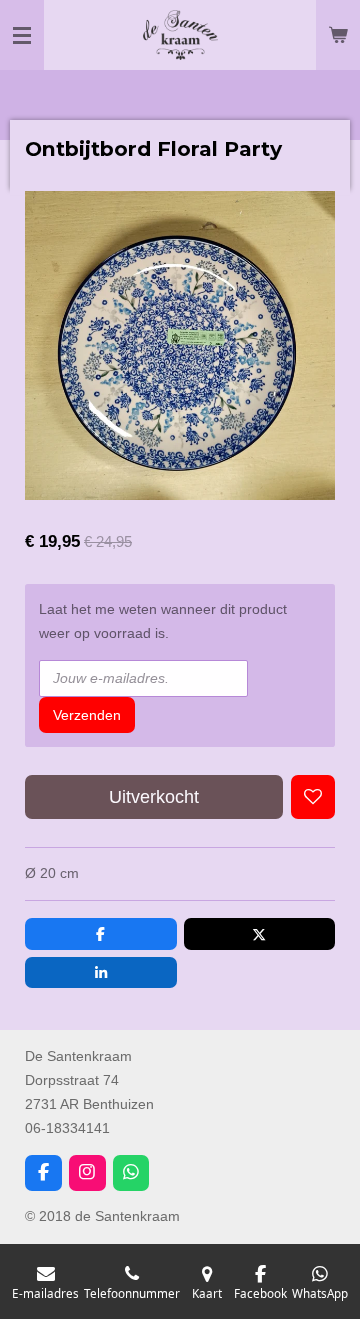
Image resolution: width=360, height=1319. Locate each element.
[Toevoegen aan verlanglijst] (313, 797)
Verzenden (87, 715)
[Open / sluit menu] (22, 35)
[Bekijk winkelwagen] (338, 35)
